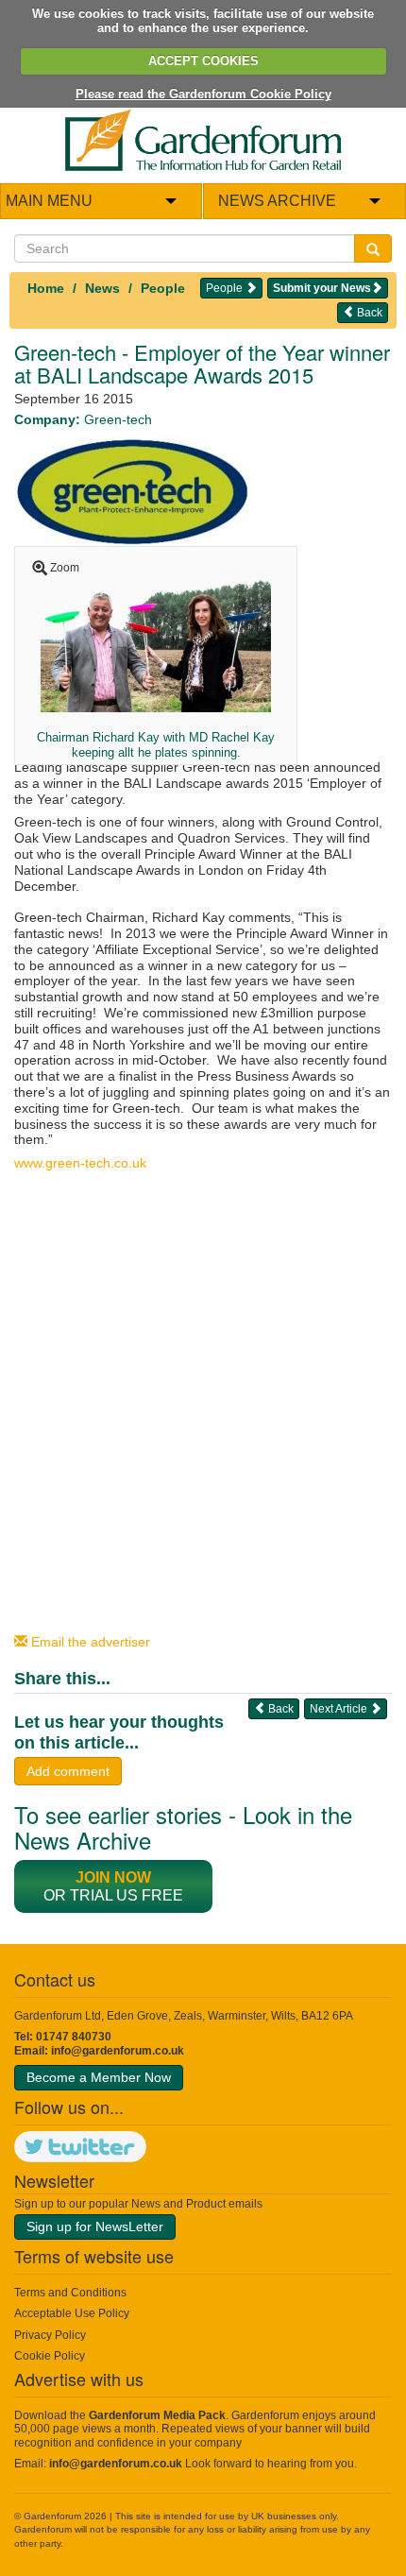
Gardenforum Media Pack (157, 2415)
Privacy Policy (50, 2335)
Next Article (340, 1709)
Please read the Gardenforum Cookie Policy (203, 94)
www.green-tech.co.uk (80, 1163)
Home (46, 288)
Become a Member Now (99, 2077)
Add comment (68, 1771)
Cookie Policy (50, 2356)
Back (368, 313)
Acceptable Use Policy (72, 2313)
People (163, 288)
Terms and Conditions (70, 2293)
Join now (113, 1877)
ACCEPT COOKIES (203, 61)
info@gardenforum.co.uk (118, 2051)
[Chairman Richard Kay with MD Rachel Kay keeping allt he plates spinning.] (155, 640)
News (102, 288)
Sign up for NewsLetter (95, 2226)
